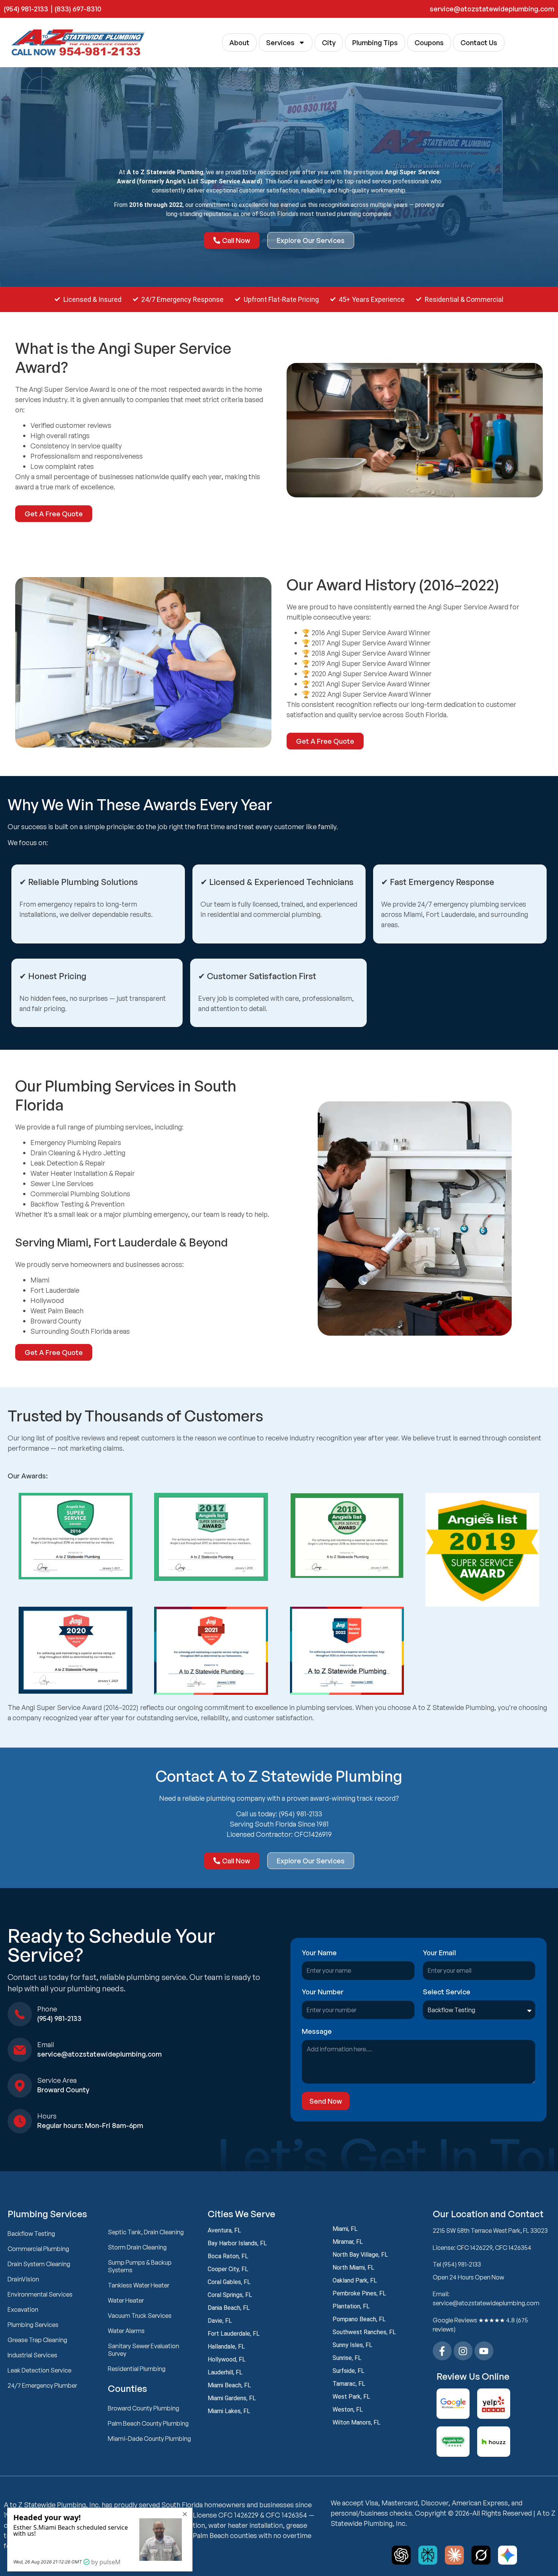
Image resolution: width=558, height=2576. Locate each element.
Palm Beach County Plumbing (148, 2423)
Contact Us (479, 43)
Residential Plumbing (137, 2369)
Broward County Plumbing (143, 2408)
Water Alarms (126, 2331)
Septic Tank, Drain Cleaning (146, 2232)
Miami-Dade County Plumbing (149, 2439)
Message (317, 2032)
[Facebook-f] (442, 2351)
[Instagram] (463, 2351)
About (239, 43)
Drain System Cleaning (39, 2264)
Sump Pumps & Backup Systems (140, 2266)
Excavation (23, 2309)
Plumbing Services (33, 2325)
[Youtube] (484, 2351)
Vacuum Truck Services (140, 2316)
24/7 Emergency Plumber (42, 2385)
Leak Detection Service (39, 2370)
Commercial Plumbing (38, 2249)
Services (280, 43)
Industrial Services (32, 2355)
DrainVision (23, 2279)
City (329, 43)
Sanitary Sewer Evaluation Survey (143, 2350)
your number (323, 1992)
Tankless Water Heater (139, 2285)
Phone (47, 2009)
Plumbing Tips (375, 43)
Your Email (439, 1953)
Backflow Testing (31, 2234)
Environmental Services (40, 2294)
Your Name (319, 1953)
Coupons (429, 43)
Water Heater (126, 2300)
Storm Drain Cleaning (137, 2247)
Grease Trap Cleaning (37, 2340)
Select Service (447, 1992)
